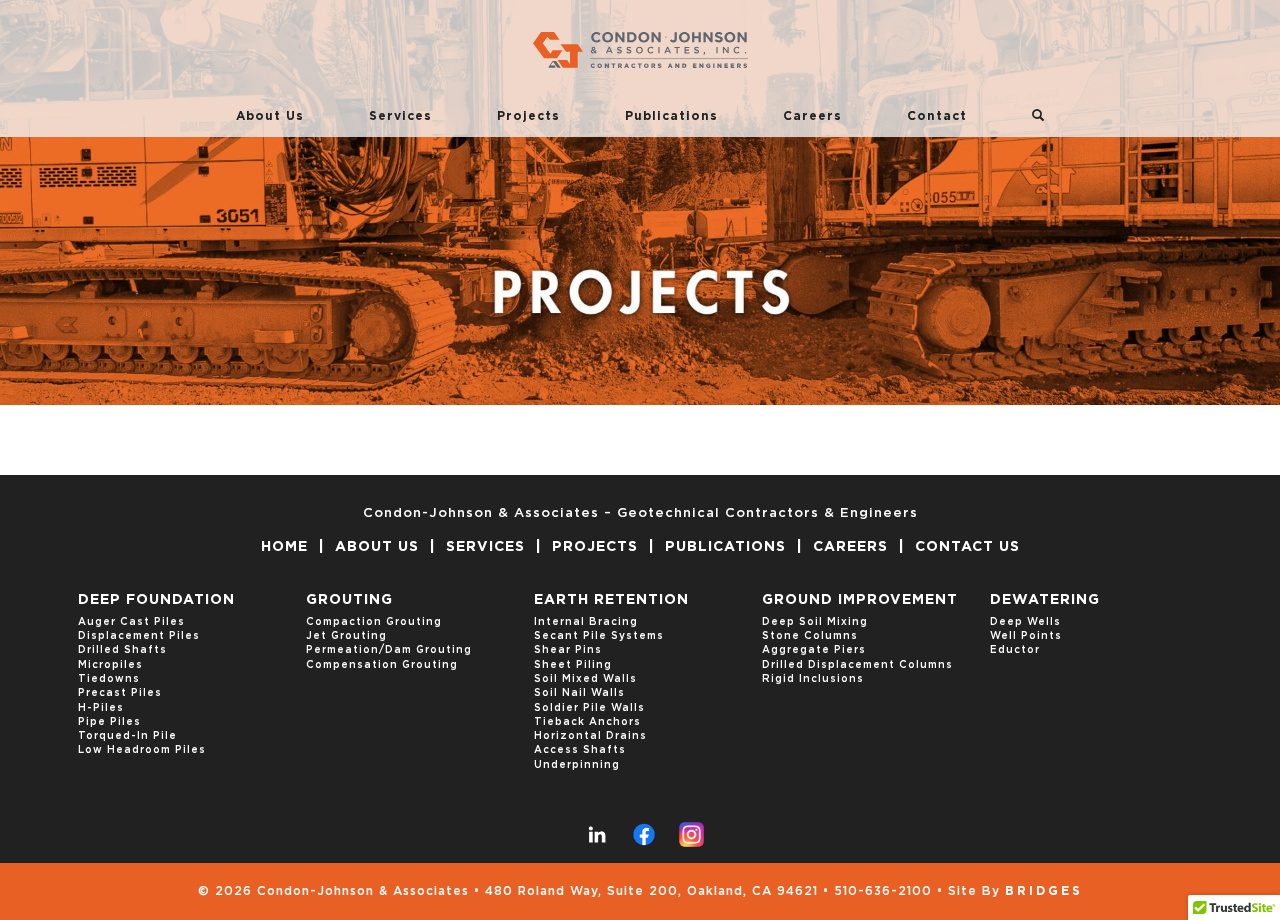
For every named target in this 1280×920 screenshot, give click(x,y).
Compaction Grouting (374, 622)
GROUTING (349, 600)
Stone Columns (810, 636)
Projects (528, 116)
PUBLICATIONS (725, 547)
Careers (812, 116)
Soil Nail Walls (579, 693)
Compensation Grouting (382, 665)
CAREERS (850, 547)
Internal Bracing (586, 622)
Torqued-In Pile (127, 736)
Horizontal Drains (590, 736)
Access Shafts (580, 750)
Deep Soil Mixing (815, 622)
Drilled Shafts (122, 650)
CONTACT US (967, 547)
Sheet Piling (573, 665)
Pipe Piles (109, 722)
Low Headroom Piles (142, 750)
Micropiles (110, 665)
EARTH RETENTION (611, 600)
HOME (284, 547)
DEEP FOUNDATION (156, 600)
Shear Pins (568, 650)
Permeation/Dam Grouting (389, 650)
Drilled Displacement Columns (857, 665)
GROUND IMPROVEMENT (860, 600)
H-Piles (101, 708)
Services (400, 116)
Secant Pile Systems (599, 636)
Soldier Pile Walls (589, 708)
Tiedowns (109, 679)
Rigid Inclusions (813, 679)
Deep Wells (1025, 622)
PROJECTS (595, 547)
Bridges (1044, 891)
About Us (270, 116)
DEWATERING (1045, 600)
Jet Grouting (346, 636)
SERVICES (485, 547)
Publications (671, 116)
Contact (937, 116)
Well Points (1026, 636)
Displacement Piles (139, 636)
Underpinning (577, 765)
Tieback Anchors (587, 722)
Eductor (1015, 650)
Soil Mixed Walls (585, 679)
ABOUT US (377, 547)
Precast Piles (120, 693)
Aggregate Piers (814, 650)
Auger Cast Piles (131, 622)
